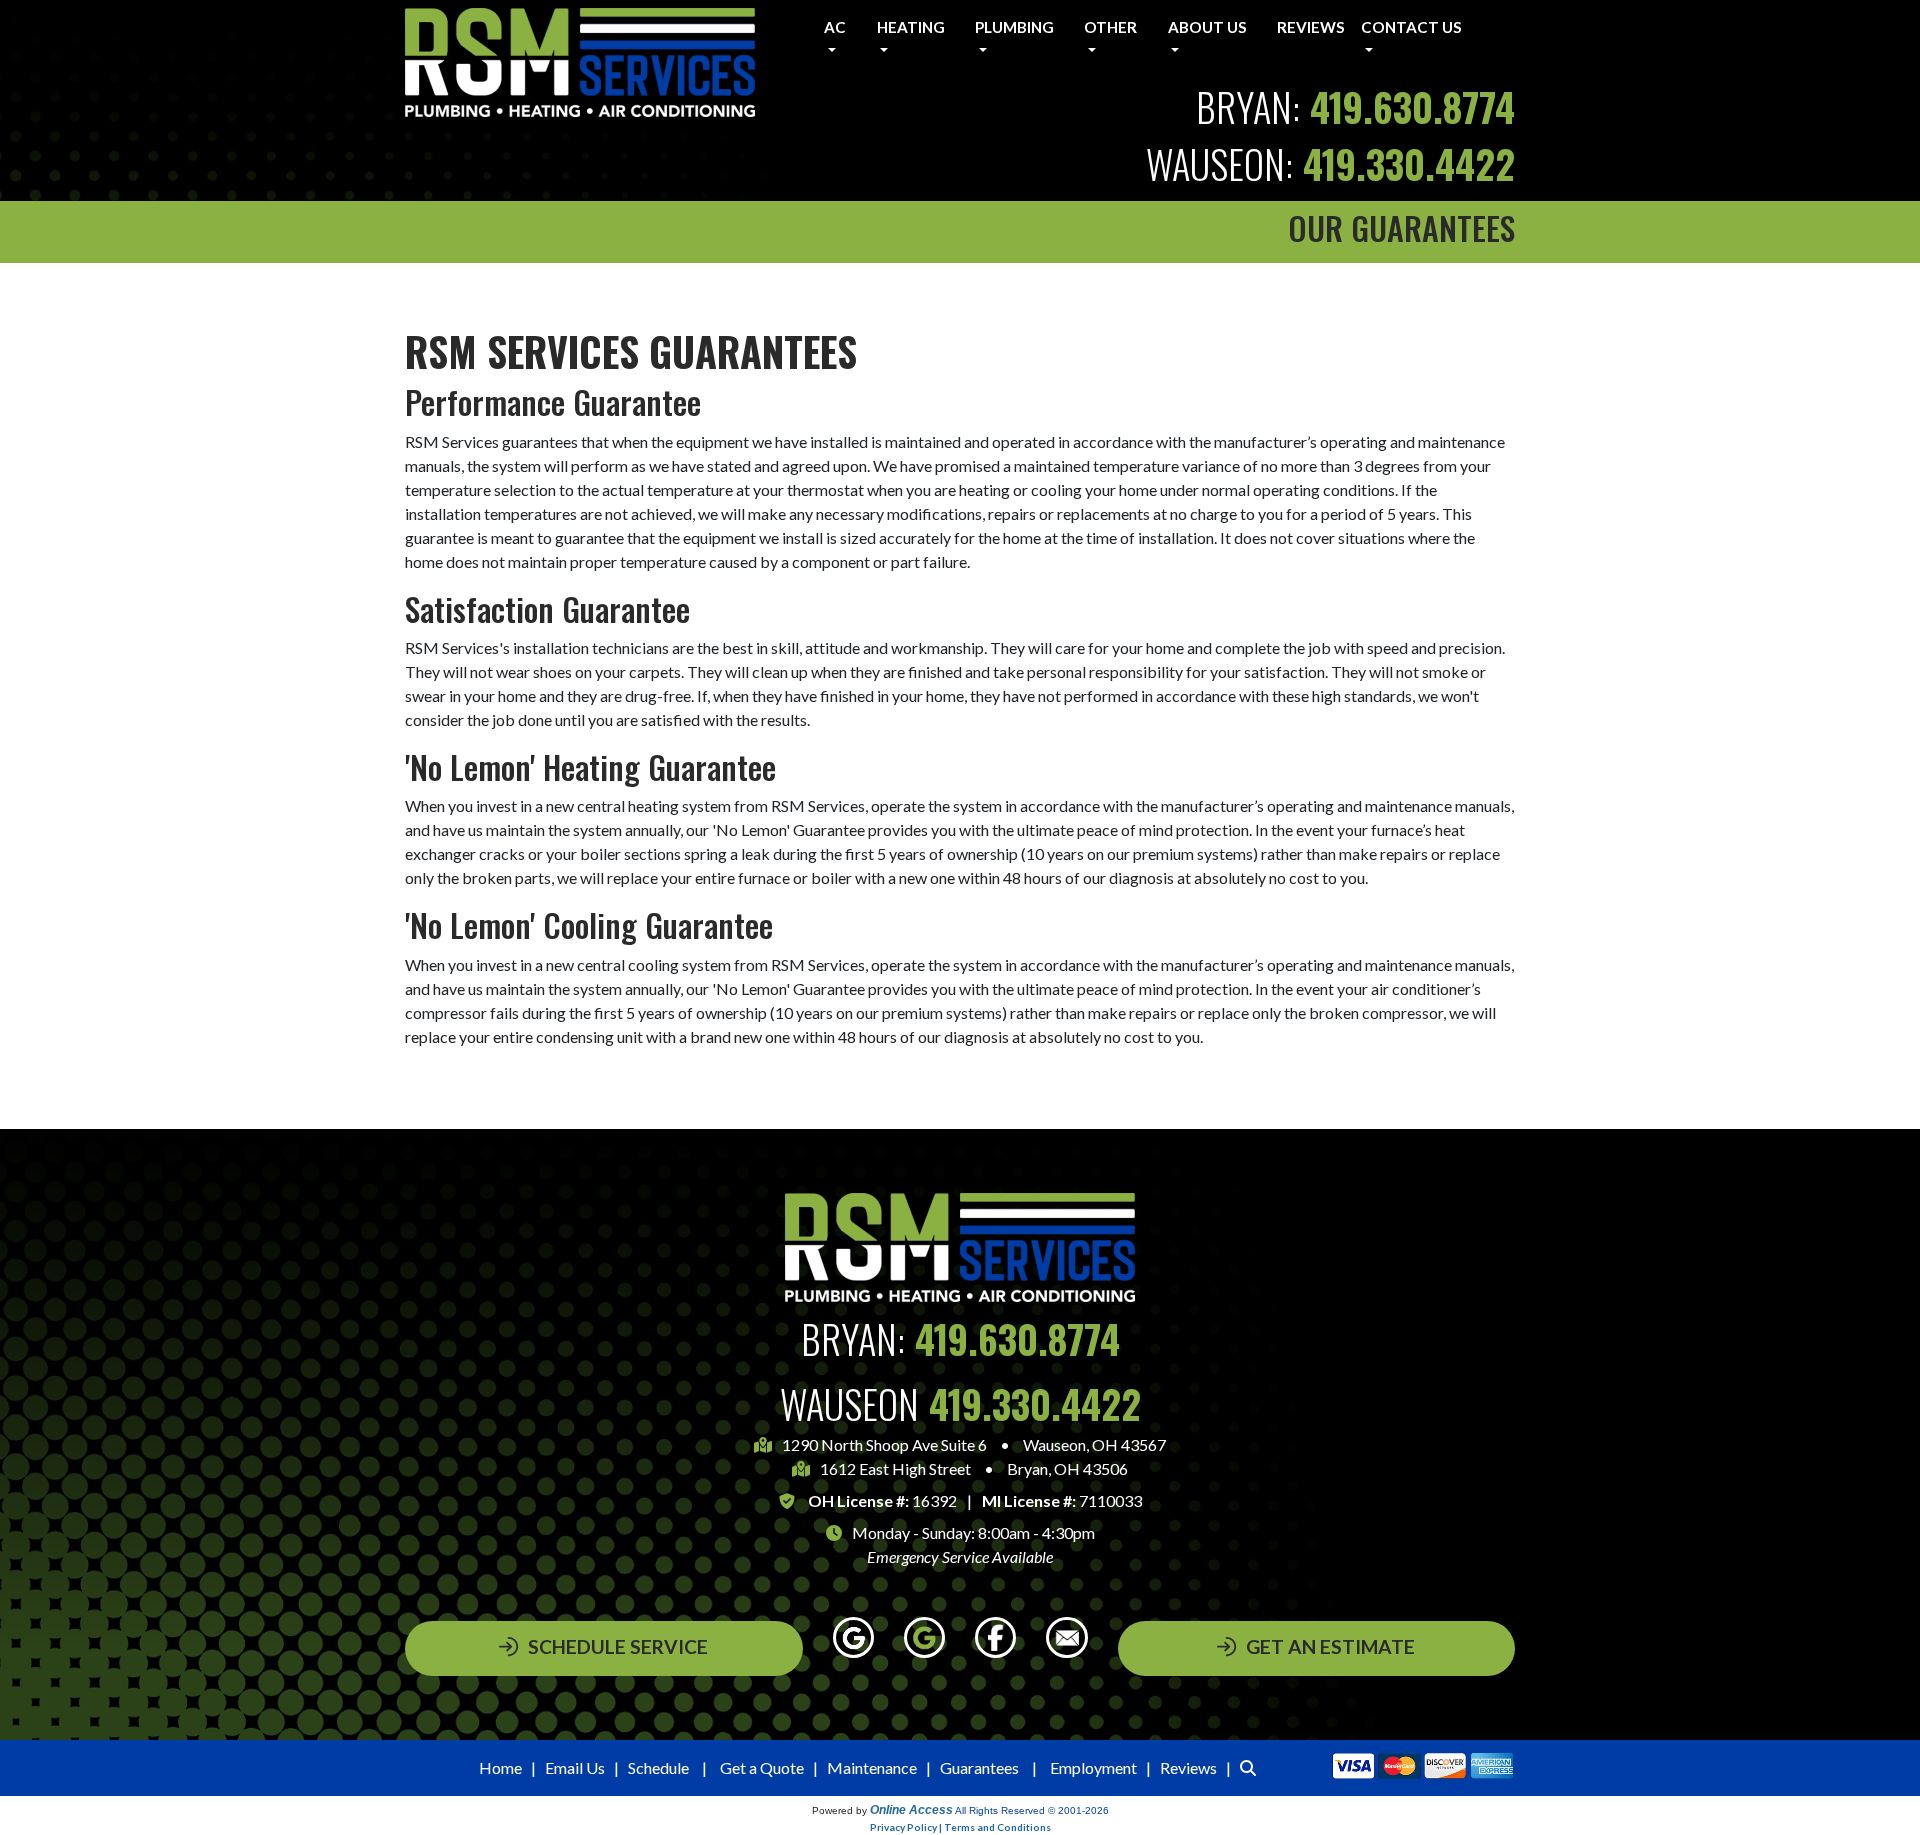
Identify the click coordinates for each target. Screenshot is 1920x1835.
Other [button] (1110, 27)
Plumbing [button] (1014, 27)
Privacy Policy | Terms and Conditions (960, 1827)
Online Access (911, 1810)
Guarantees (979, 1767)
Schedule (658, 1767)
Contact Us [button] (1411, 27)
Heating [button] (911, 27)
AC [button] (835, 27)
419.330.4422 (1409, 163)
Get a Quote (762, 1767)
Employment (1093, 1767)
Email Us (575, 1767)
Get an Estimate (1330, 1646)
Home (500, 1767)
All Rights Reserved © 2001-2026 (1032, 1810)
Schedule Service (618, 1646)
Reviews (1311, 27)
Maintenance (872, 1767)
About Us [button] (1207, 27)
